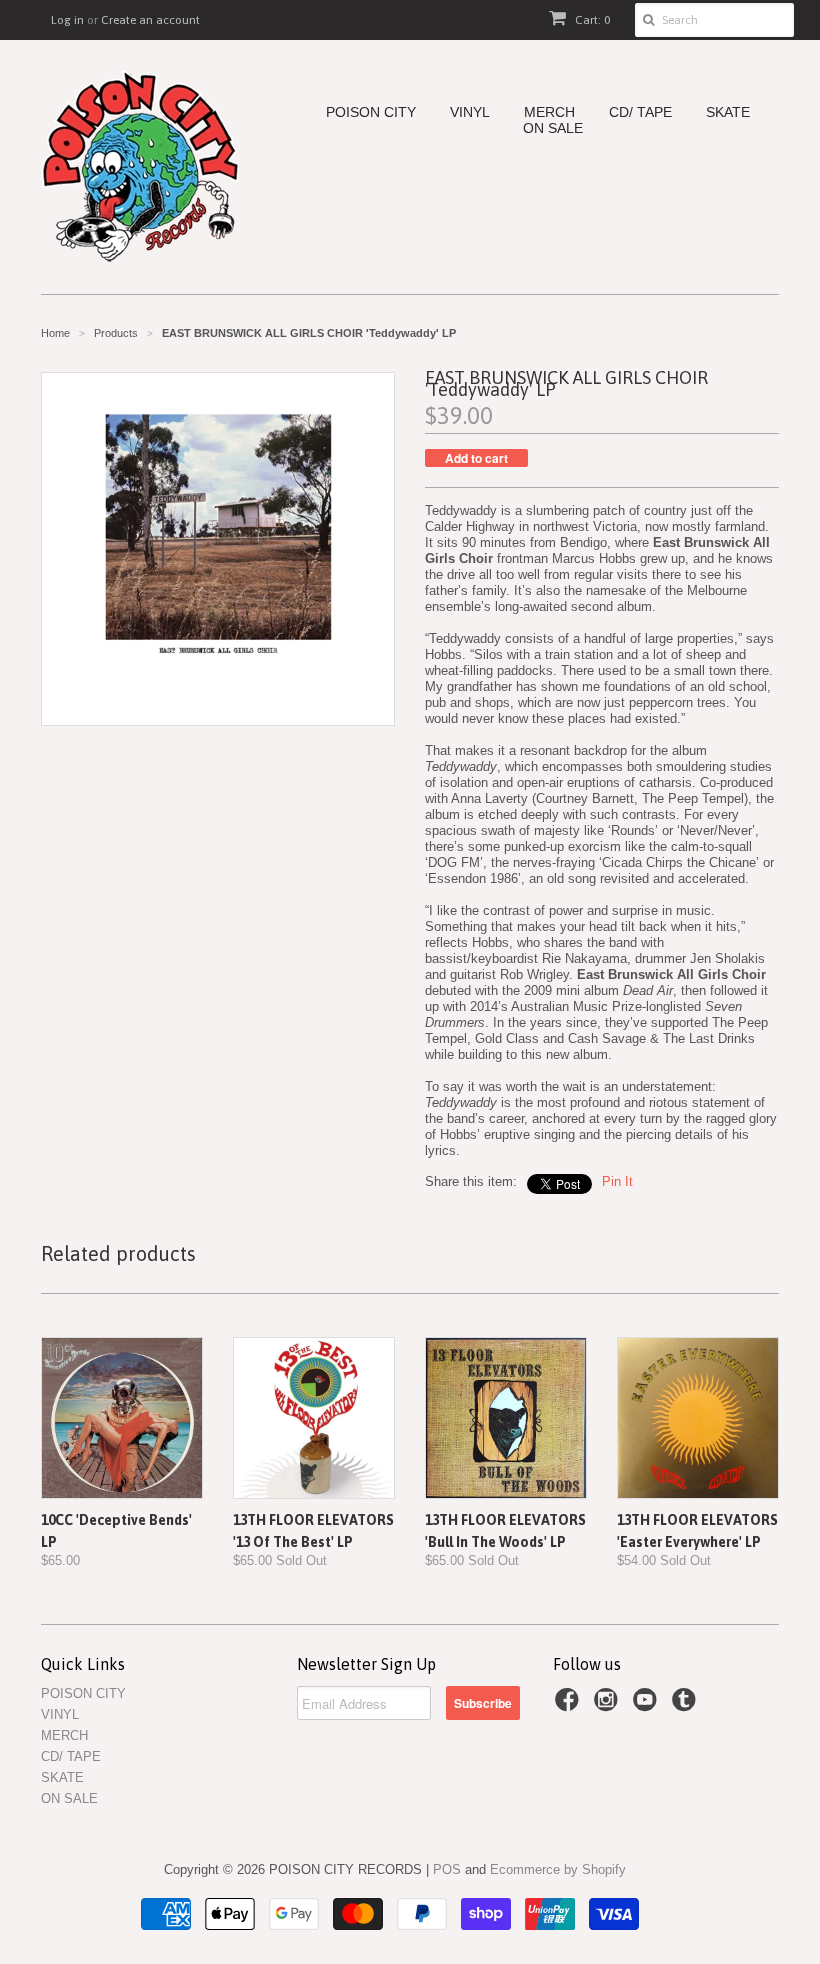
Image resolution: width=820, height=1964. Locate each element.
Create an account (150, 20)
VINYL (470, 112)
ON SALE (553, 128)
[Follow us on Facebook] (570, 1706)
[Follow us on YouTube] (648, 1706)
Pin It (617, 1181)
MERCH (549, 112)
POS (447, 1869)
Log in (67, 20)
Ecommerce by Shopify (558, 1869)
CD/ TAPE (640, 112)
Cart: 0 (591, 20)
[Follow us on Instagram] (609, 1706)
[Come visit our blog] (687, 1706)
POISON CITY (371, 112)
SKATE (728, 112)
